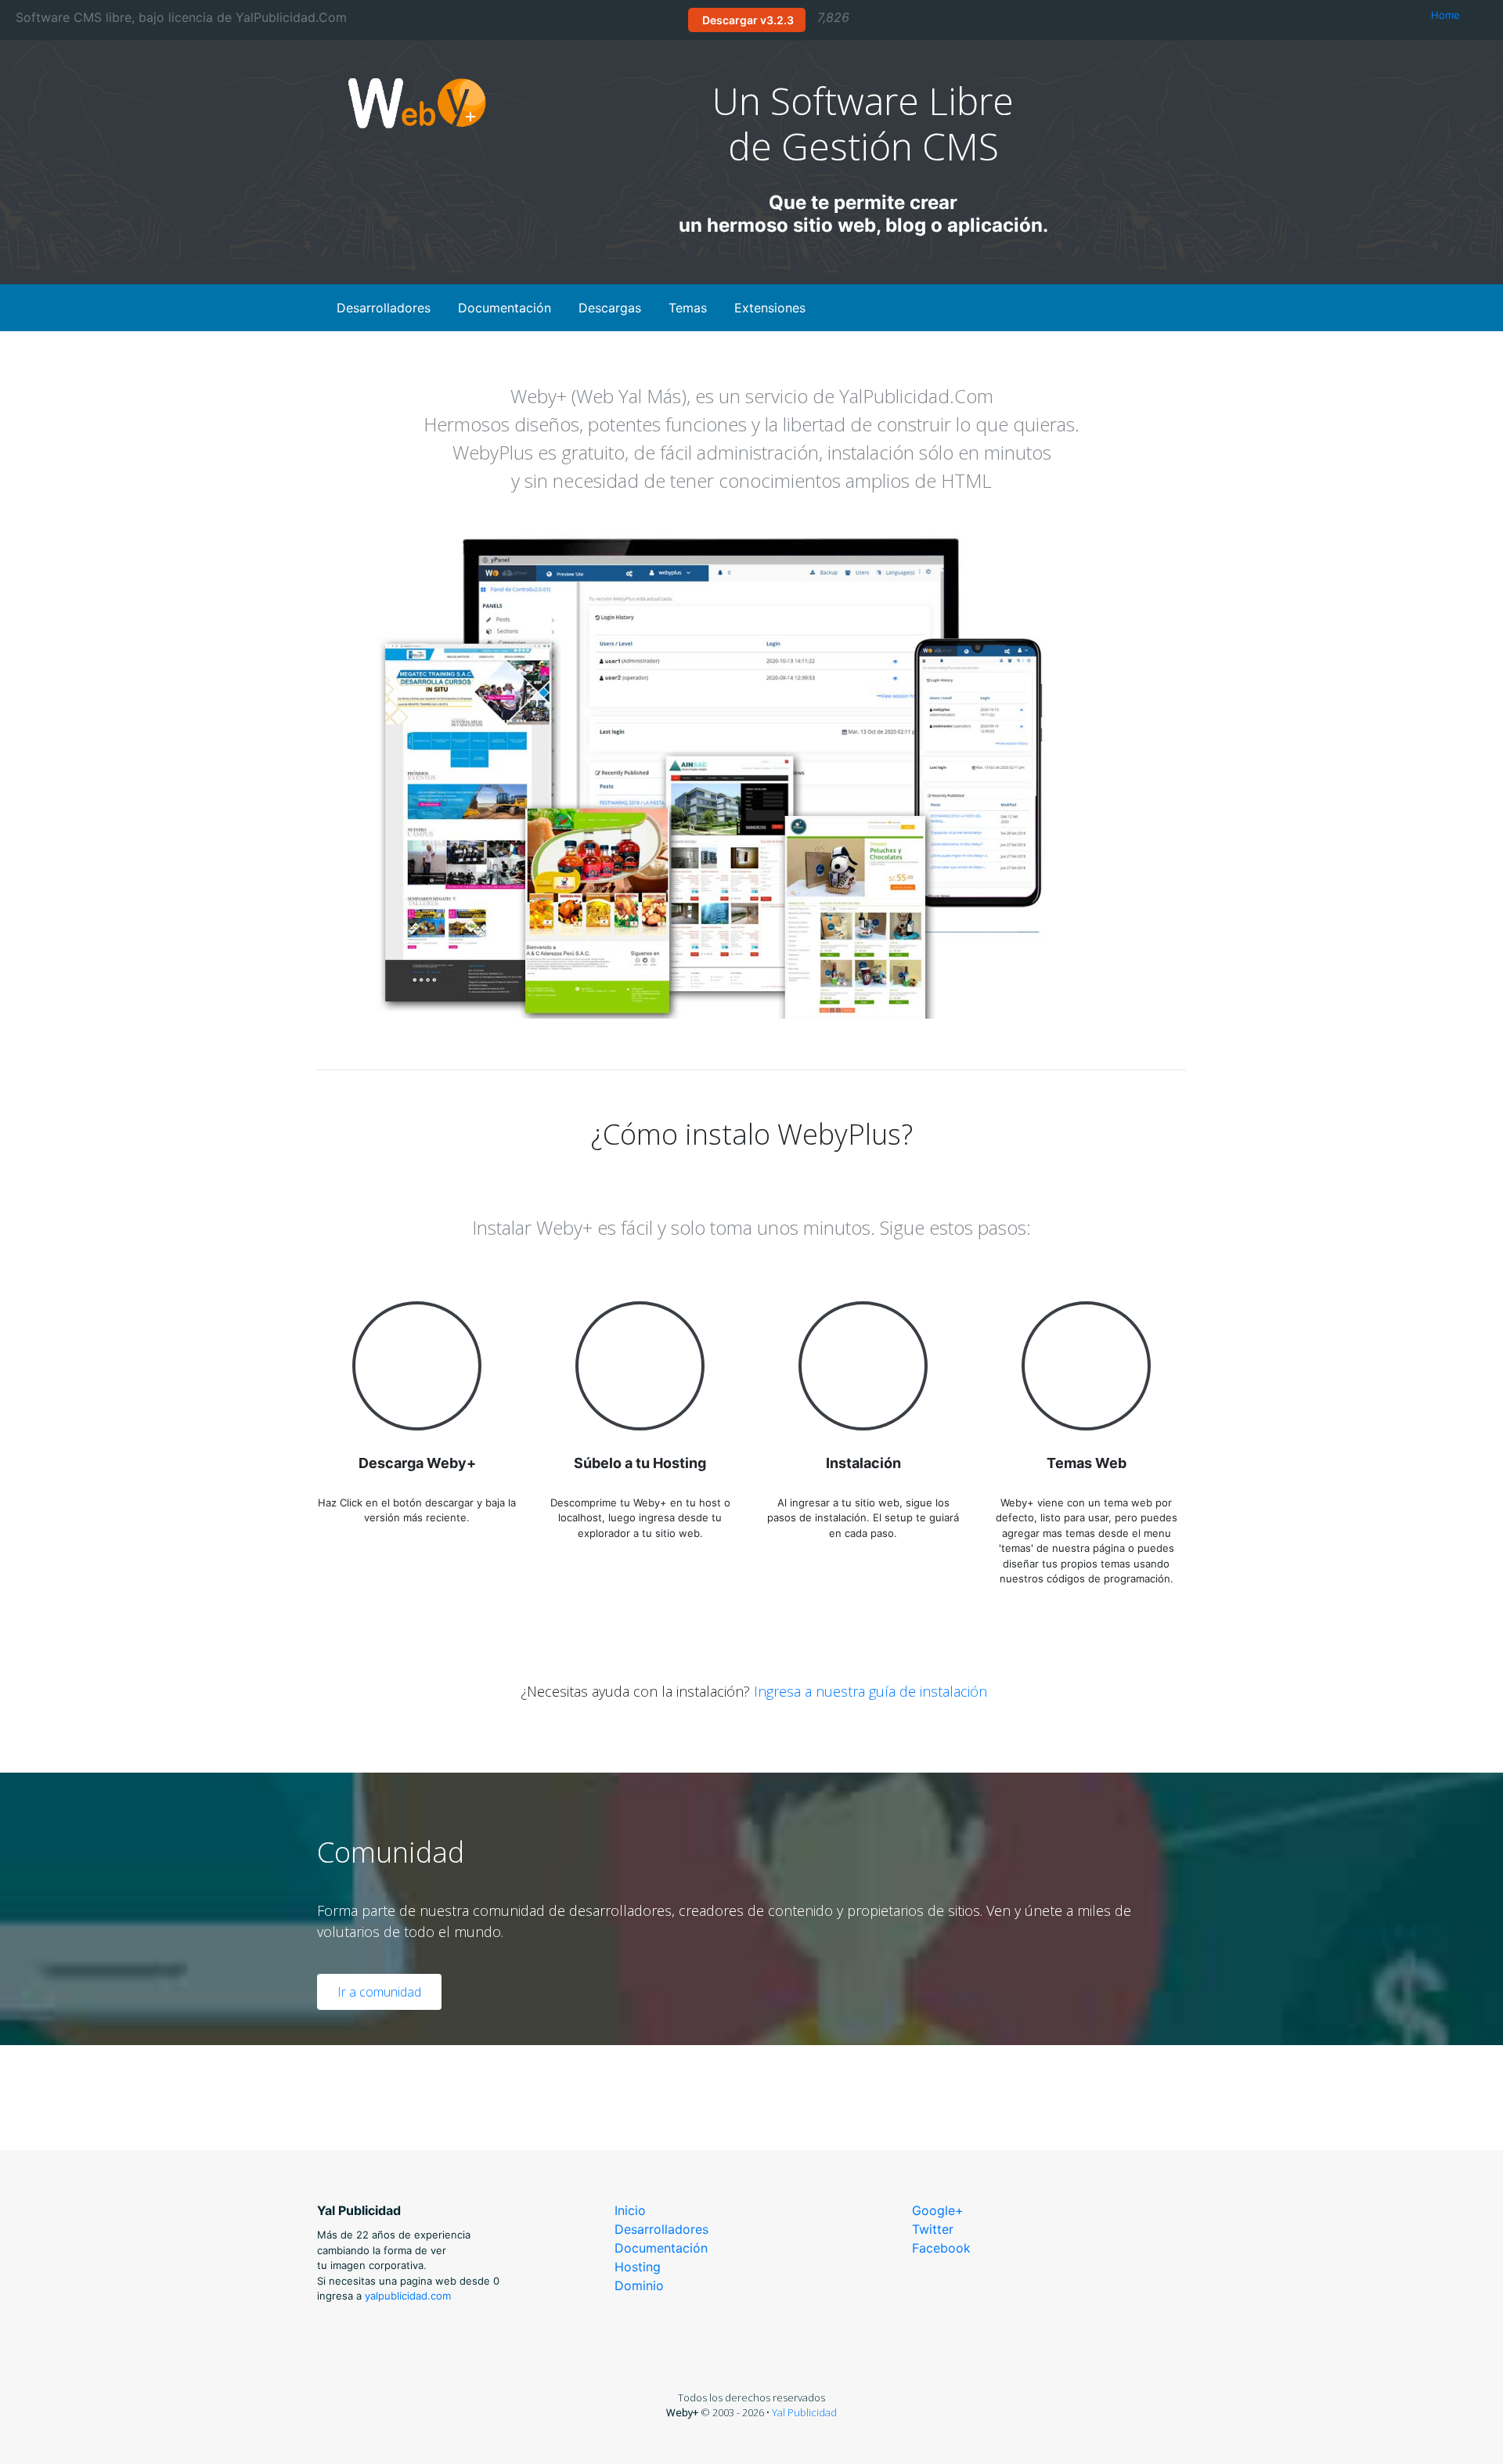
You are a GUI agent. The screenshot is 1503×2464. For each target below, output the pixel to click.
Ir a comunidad (379, 1992)
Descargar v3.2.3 (747, 20)
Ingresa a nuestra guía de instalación (870, 1691)
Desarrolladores (384, 308)
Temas (688, 308)
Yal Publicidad (804, 2412)
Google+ (938, 2210)
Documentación (505, 308)
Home (1445, 15)
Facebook (941, 2248)
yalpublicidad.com (408, 2296)
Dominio (639, 2285)
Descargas (610, 308)
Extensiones (770, 308)
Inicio (630, 2210)
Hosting (638, 2267)
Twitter (933, 2229)
